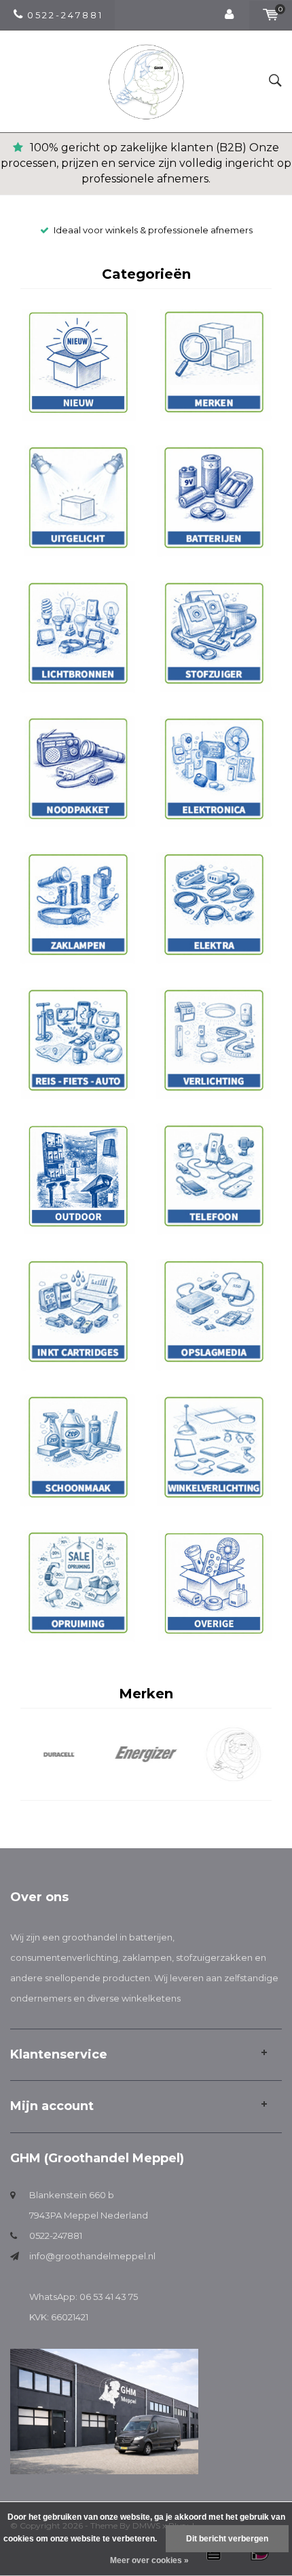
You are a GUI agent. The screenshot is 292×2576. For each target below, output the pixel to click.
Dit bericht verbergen (227, 2539)
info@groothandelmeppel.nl (92, 2256)
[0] (271, 15)
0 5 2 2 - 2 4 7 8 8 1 (64, 15)
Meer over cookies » (149, 2560)
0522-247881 (56, 2236)
